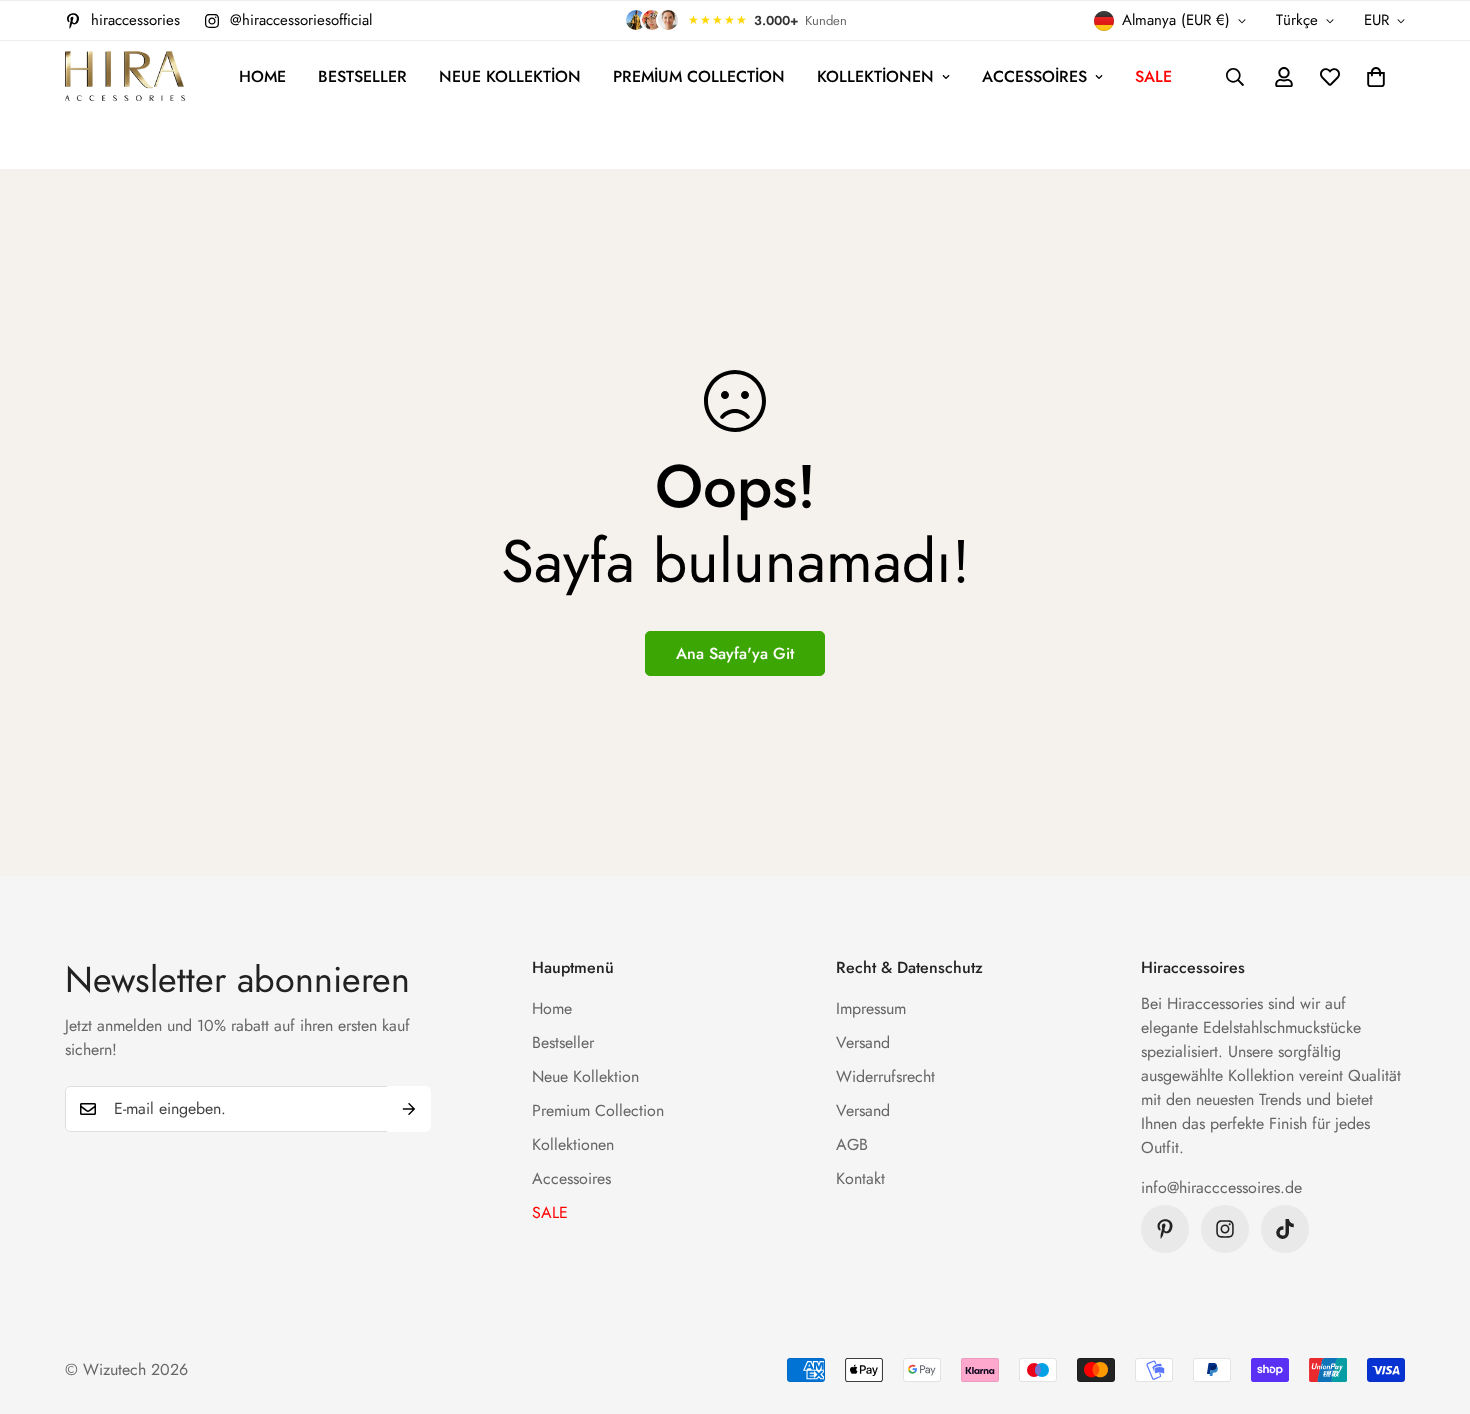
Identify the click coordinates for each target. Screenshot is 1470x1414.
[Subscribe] (409, 1109)
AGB (852, 1144)
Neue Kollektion (510, 76)
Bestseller (362, 76)
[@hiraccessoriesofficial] (1225, 1229)
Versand (863, 1042)
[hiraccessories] (125, 77)
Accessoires (1034, 76)
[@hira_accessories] (1285, 1229)
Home (262, 76)
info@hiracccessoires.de (1221, 1187)
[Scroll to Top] (1431, 1305)
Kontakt (860, 1178)
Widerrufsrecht (885, 1076)
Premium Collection (699, 76)
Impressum (871, 1008)
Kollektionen (875, 76)
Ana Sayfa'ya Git (735, 653)
